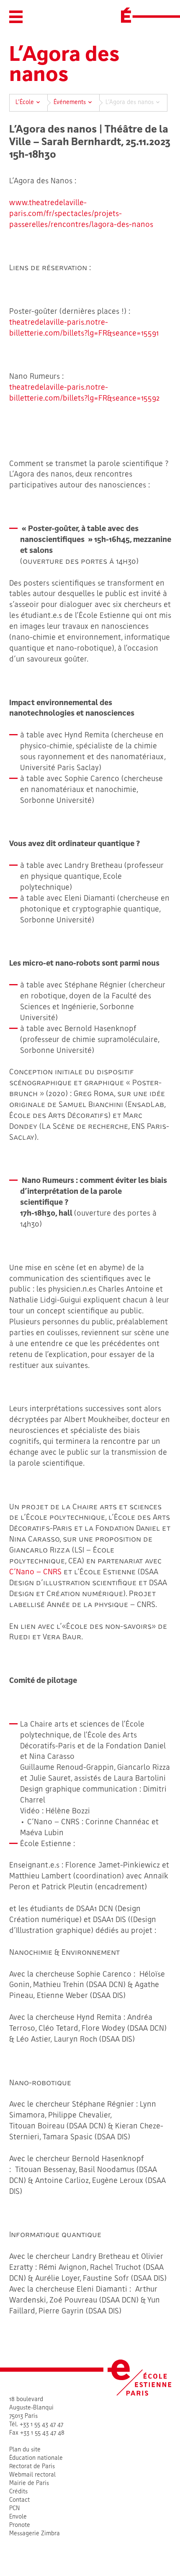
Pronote (20, 2525)
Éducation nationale (36, 2458)
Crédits (18, 2492)
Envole (18, 2517)
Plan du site (25, 2450)
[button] (16, 17)
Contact (19, 2500)
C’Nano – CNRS (35, 1572)
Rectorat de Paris (32, 2467)
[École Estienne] (126, 15)
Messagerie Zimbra (35, 2534)
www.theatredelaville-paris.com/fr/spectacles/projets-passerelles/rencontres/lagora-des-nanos (81, 214)
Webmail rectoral (32, 2475)
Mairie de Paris (29, 2484)
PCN (14, 2509)
